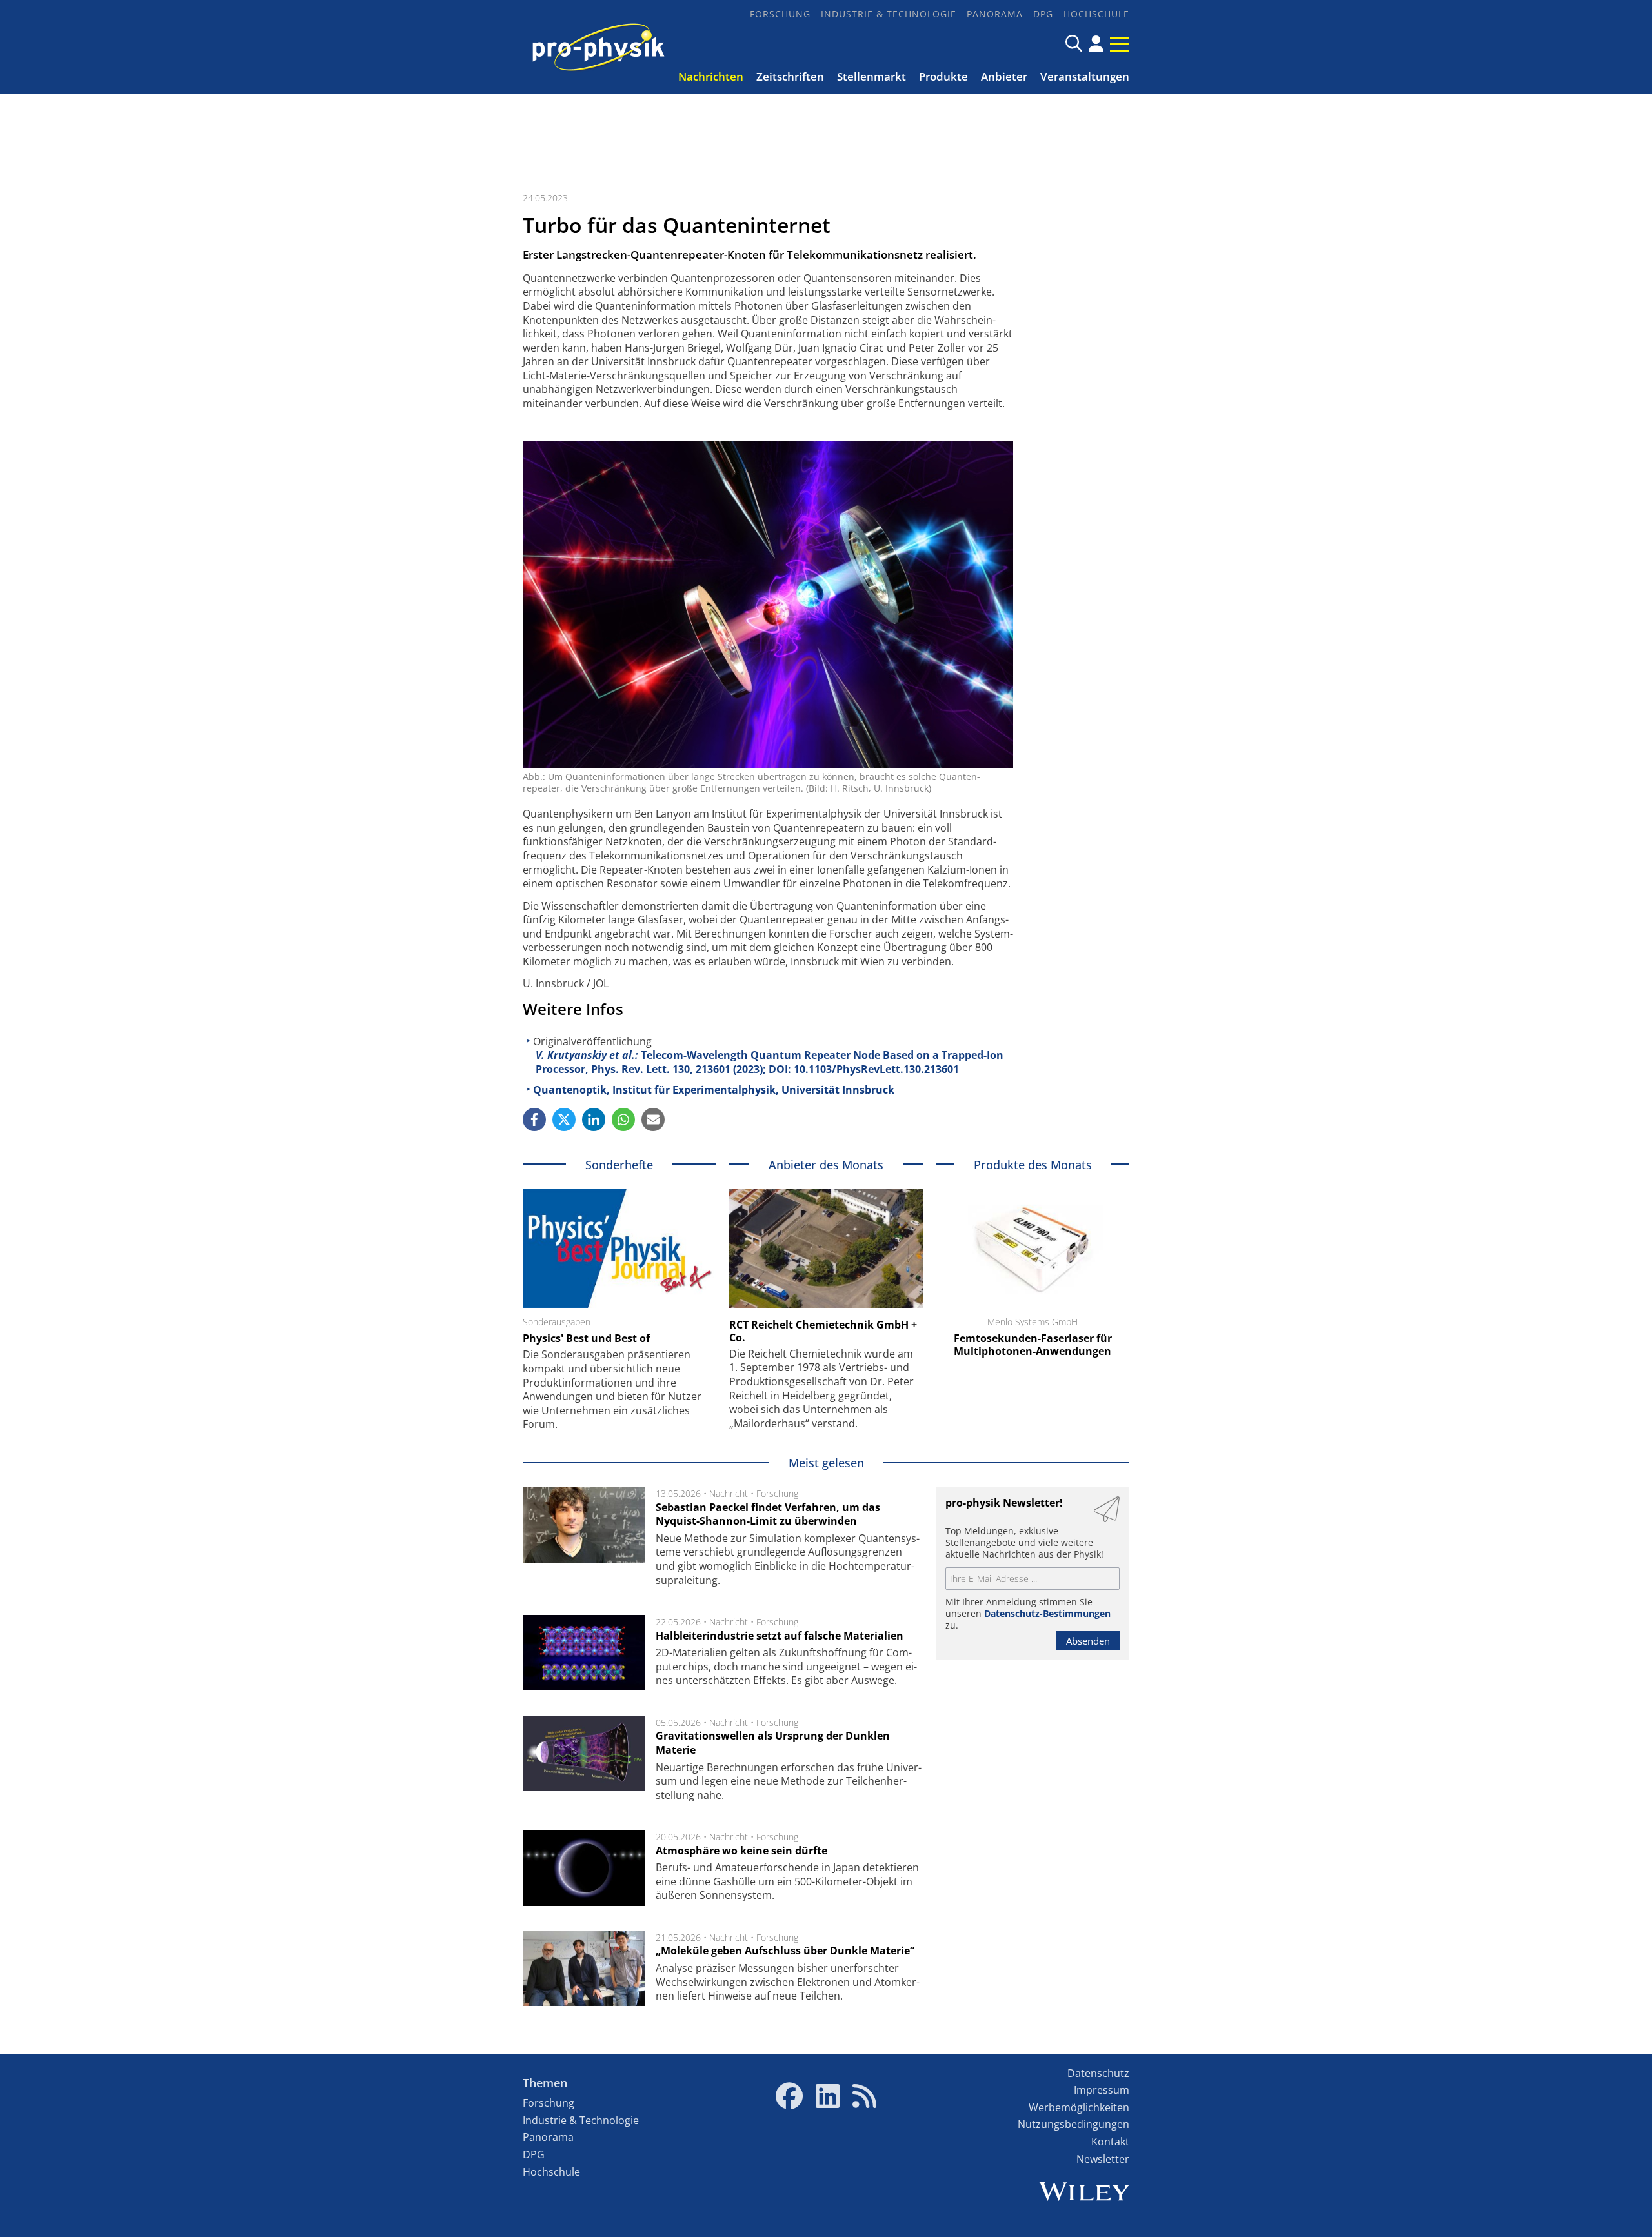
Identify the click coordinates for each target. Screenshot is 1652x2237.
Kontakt (1110, 2142)
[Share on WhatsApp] (623, 1119)
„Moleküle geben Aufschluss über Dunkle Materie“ (785, 1951)
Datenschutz (1098, 2073)
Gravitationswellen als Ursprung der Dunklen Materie (773, 1743)
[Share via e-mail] (653, 1119)
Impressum (1102, 2090)
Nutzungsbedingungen (1073, 2124)
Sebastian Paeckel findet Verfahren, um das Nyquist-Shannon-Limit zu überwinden (768, 1514)
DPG (1043, 14)
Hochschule (1096, 14)
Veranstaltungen (1085, 76)
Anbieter (1004, 76)
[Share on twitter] (564, 1119)
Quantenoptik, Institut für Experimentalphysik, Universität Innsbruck (714, 1090)
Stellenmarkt (871, 76)
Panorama (995, 14)
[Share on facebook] (534, 1119)
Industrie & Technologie (889, 14)
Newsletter (1103, 2159)
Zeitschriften (790, 76)
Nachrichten (711, 76)
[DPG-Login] (1096, 44)
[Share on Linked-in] (594, 1119)
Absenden (1088, 1641)
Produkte (943, 76)
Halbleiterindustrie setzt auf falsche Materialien (780, 1636)
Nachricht (729, 1493)
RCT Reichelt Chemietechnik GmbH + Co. (823, 1331)
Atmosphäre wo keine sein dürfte (741, 1851)
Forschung (780, 14)
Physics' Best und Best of (586, 1338)
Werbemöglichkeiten (1079, 2107)
